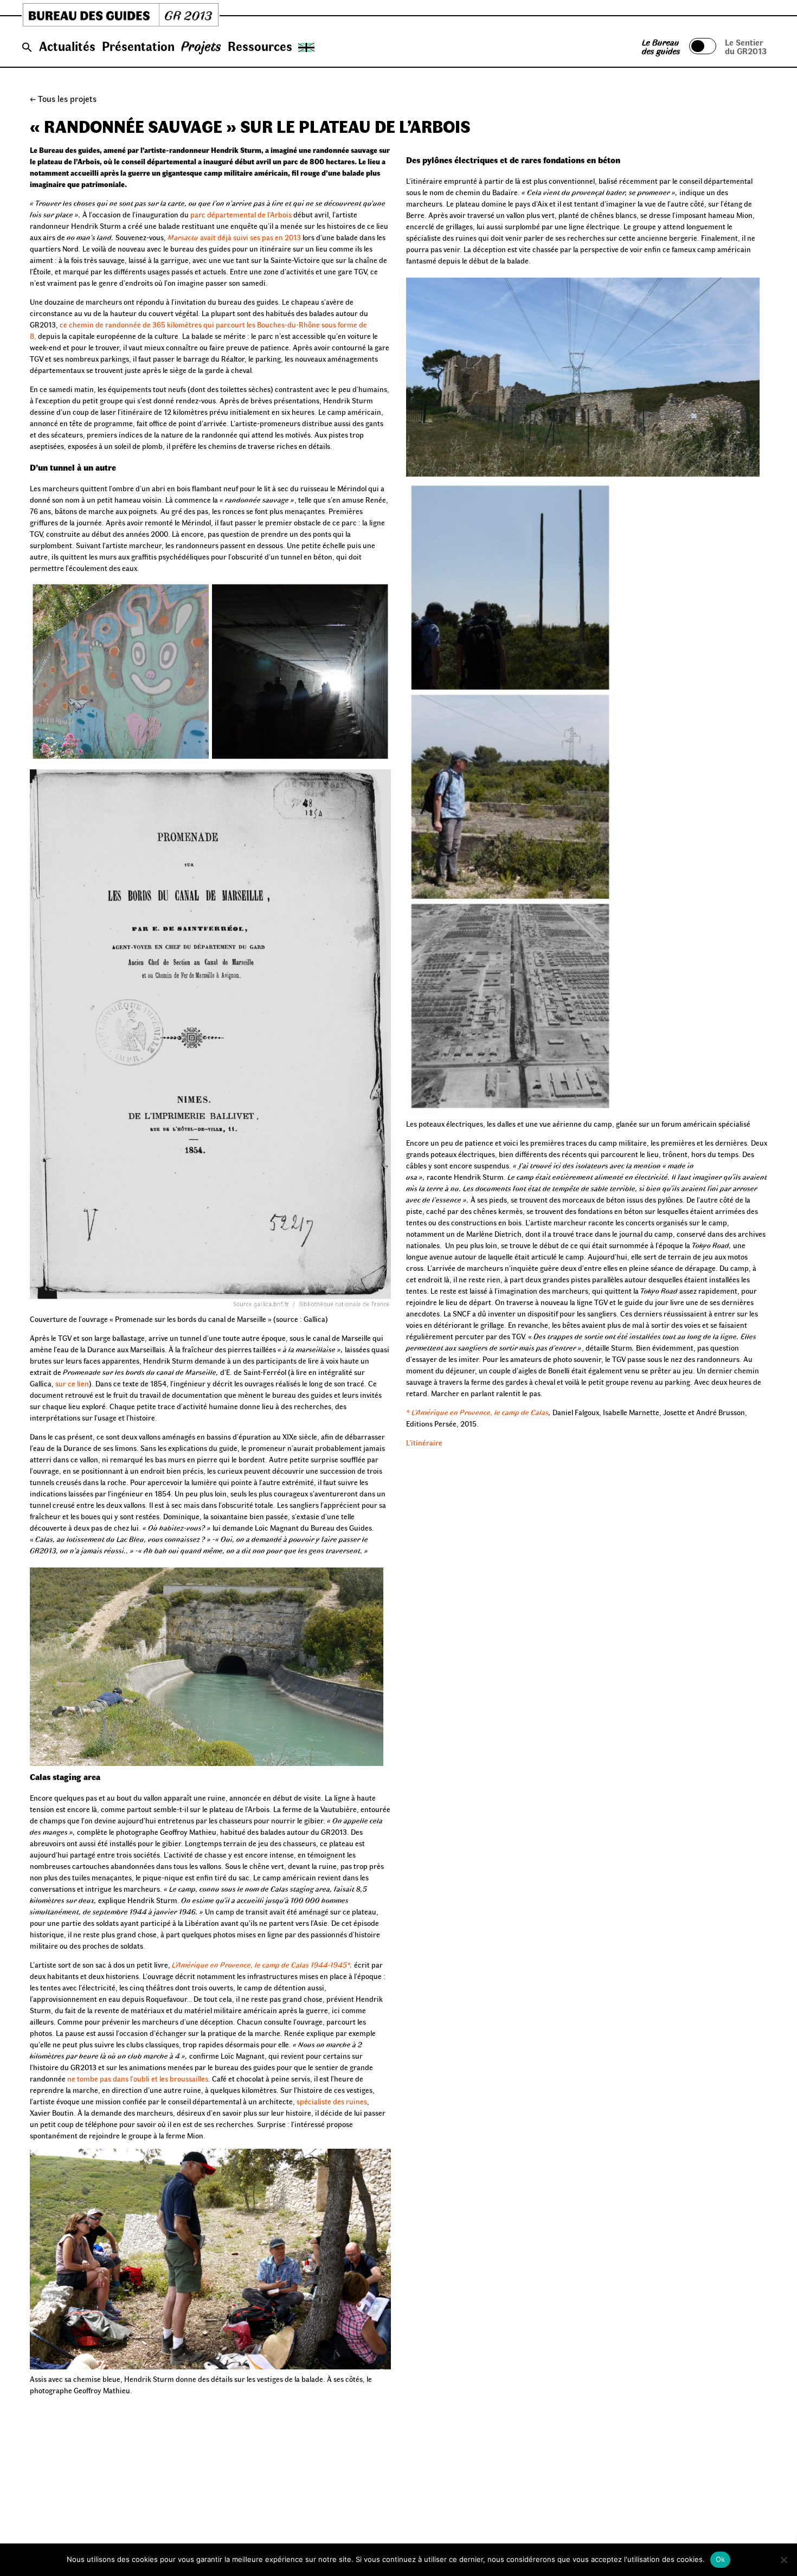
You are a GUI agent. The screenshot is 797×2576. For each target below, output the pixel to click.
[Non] (783, 2560)
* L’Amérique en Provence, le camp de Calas (477, 1412)
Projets (201, 46)
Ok (721, 2559)
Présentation (138, 46)
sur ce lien (72, 1383)
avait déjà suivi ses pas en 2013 (234, 237)
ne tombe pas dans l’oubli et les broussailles (137, 2079)
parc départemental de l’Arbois (241, 214)
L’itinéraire (424, 1443)
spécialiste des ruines (332, 2101)
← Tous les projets (63, 98)
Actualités (67, 46)
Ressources (260, 46)
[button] (27, 48)
